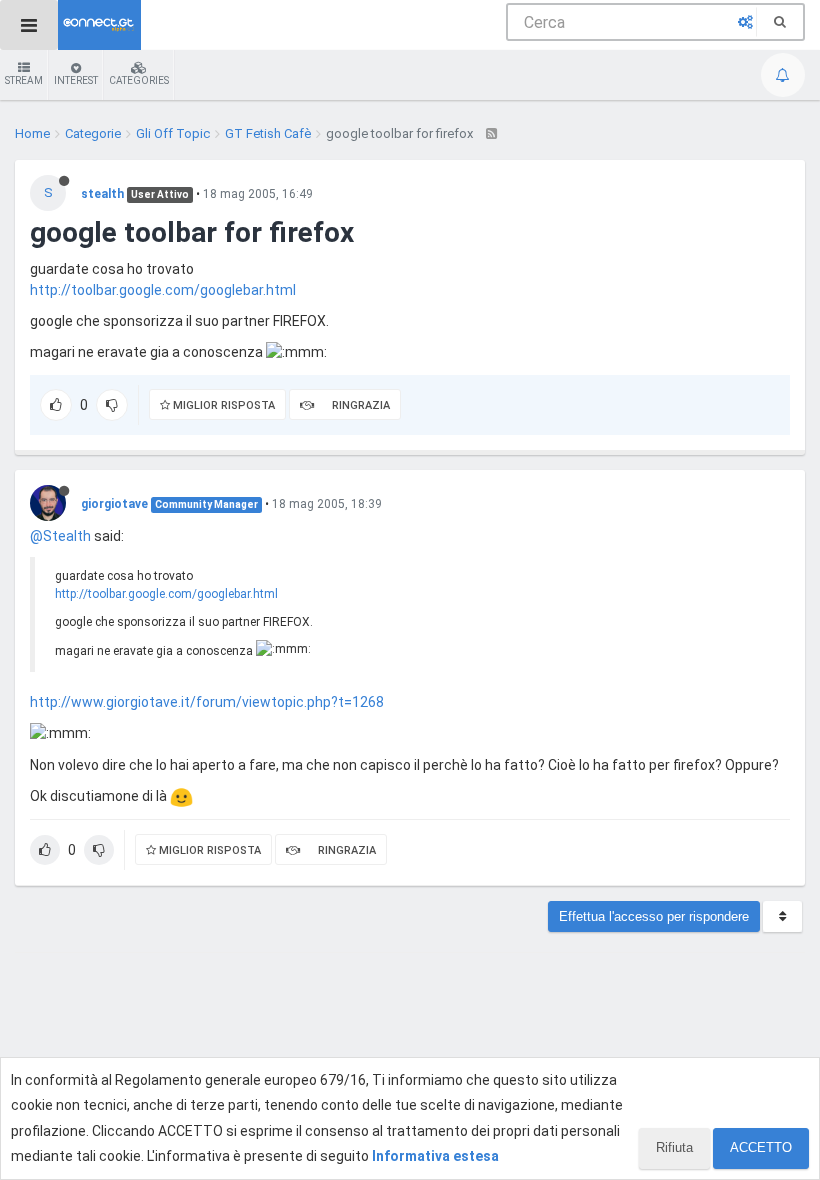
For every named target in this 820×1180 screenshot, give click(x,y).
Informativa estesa (435, 1156)
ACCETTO (761, 1147)
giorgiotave (114, 504)
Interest (76, 80)
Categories (139, 80)
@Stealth (60, 536)
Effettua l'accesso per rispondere (654, 916)
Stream (24, 80)
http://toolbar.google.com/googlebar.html (163, 290)
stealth (102, 194)
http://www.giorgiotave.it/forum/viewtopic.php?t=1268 (207, 702)
